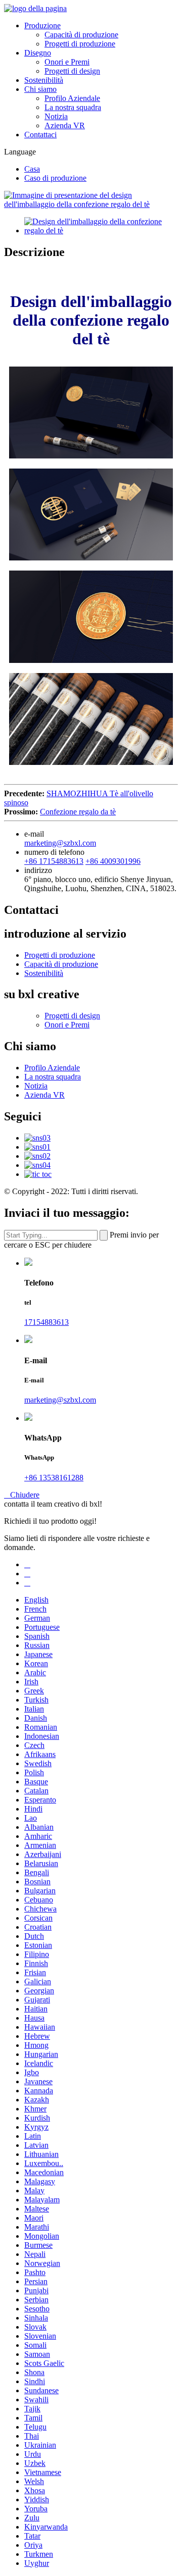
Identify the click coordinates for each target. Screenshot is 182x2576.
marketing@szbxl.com (60, 843)
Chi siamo (40, 89)
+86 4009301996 (113, 861)
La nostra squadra (73, 107)
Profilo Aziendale (72, 98)
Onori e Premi (67, 62)
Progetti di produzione (80, 44)
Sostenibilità (44, 80)
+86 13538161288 (54, 1478)
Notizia (56, 116)
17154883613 (47, 1322)
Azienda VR (65, 125)
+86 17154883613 (54, 861)
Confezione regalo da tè (78, 812)
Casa (32, 169)
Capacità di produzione (81, 35)
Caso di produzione (55, 178)
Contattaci (40, 135)
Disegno (38, 53)
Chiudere (22, 1495)
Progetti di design (72, 71)
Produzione (42, 25)
